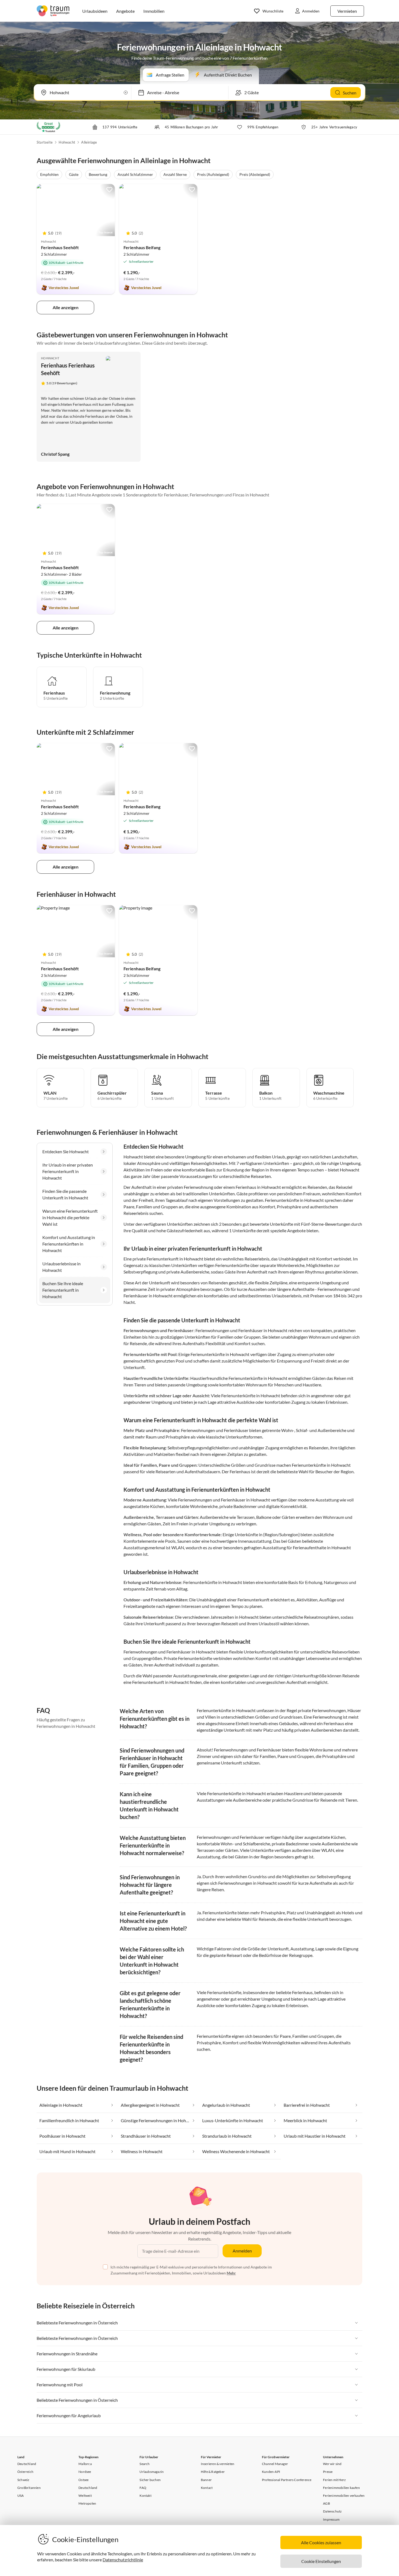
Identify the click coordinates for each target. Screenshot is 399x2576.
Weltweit (85, 2496)
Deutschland (27, 2464)
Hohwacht (67, 142)
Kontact (207, 2488)
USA (21, 2496)
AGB (327, 2503)
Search (145, 2464)
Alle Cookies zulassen (321, 2542)
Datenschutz (332, 2511)
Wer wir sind (332, 2464)
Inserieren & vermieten (218, 2464)
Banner (206, 2480)
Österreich (25, 2472)
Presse (328, 2472)
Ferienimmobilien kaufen (341, 2488)
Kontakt (145, 2496)
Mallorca (85, 2464)
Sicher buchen (150, 2480)
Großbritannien (29, 2488)
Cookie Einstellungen (321, 2561)
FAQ (143, 2488)
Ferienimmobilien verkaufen (344, 2496)
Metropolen (87, 2503)
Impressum (331, 2519)
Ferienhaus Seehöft (60, 247)
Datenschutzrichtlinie (123, 2560)
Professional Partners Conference (287, 2480)
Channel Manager (275, 2464)
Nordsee (85, 2472)
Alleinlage (89, 142)
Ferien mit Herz (334, 2480)
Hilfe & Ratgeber (213, 2472)
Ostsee (83, 2480)
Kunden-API (271, 2472)
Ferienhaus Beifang (142, 247)
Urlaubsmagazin (152, 2472)
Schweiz (23, 2480)
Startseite (45, 142)
